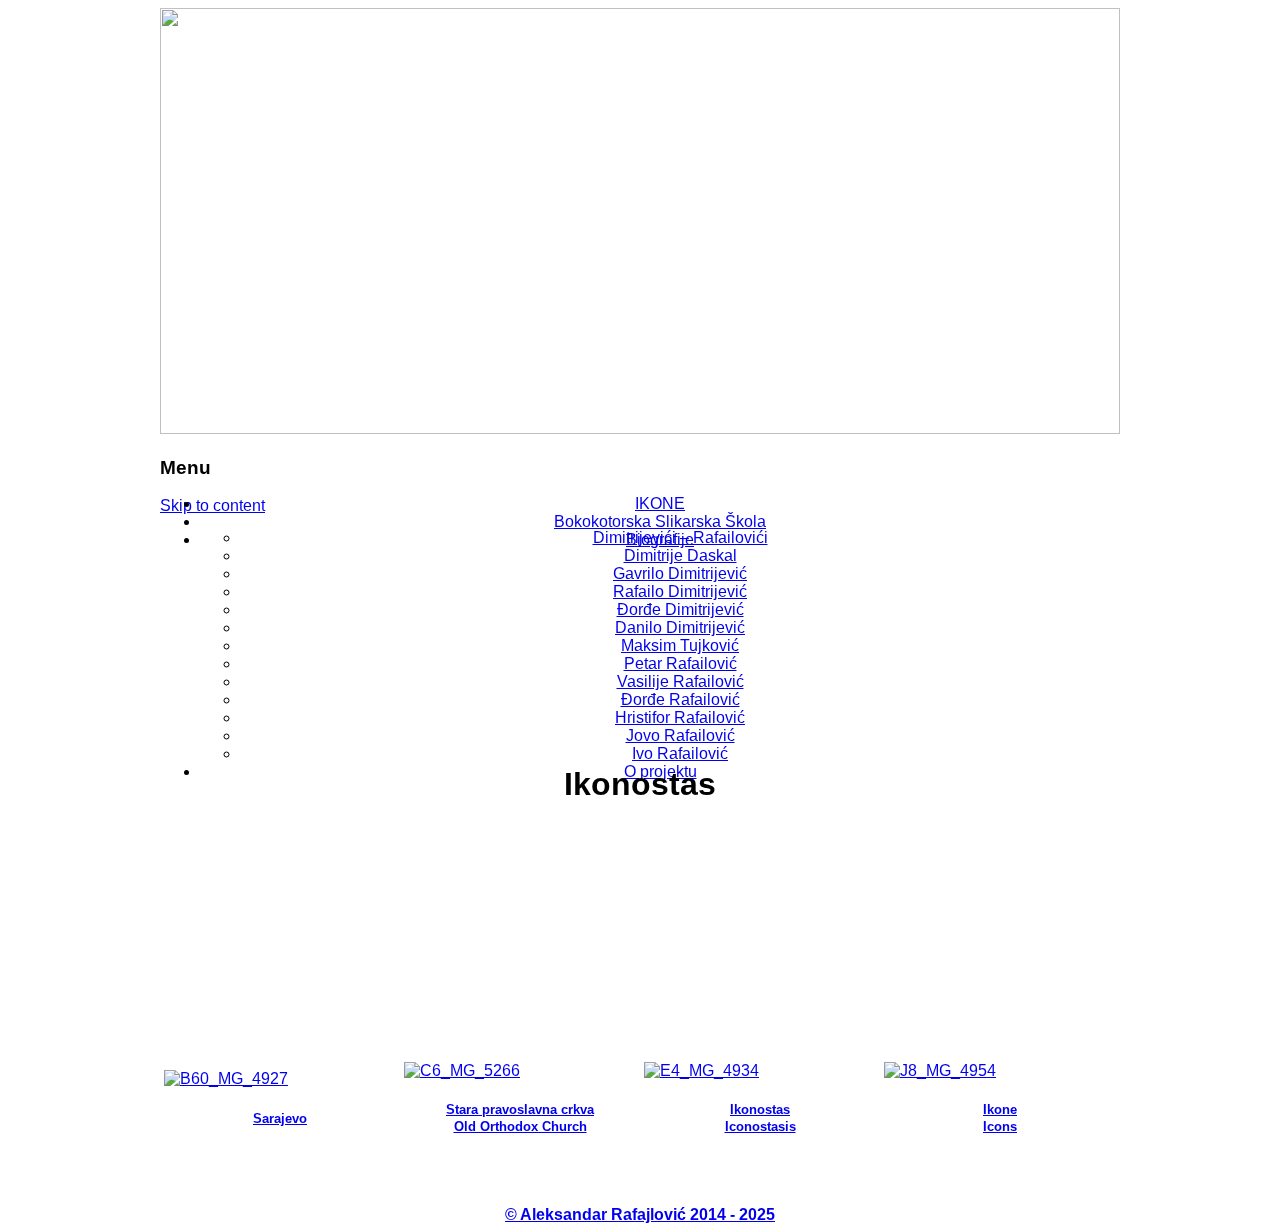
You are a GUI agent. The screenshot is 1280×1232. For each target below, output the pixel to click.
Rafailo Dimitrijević (680, 591)
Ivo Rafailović (680, 753)
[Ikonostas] (701, 1070)
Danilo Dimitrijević (680, 627)
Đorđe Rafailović (680, 699)
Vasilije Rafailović (680, 681)
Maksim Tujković (680, 645)
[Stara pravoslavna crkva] (462, 1070)
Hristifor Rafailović (680, 717)
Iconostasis (760, 1126)
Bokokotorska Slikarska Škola (660, 521)
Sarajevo (280, 1118)
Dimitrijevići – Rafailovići (680, 537)
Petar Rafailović (680, 663)
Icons (1000, 1126)
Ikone (1000, 1109)
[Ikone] (940, 1070)
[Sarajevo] (226, 1078)
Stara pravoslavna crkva (520, 1109)
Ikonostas (760, 1109)
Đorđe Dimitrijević (680, 609)
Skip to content (212, 505)
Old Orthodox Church (520, 1126)
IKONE (660, 503)
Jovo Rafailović (680, 735)
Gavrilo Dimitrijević (680, 573)
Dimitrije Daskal (680, 555)
